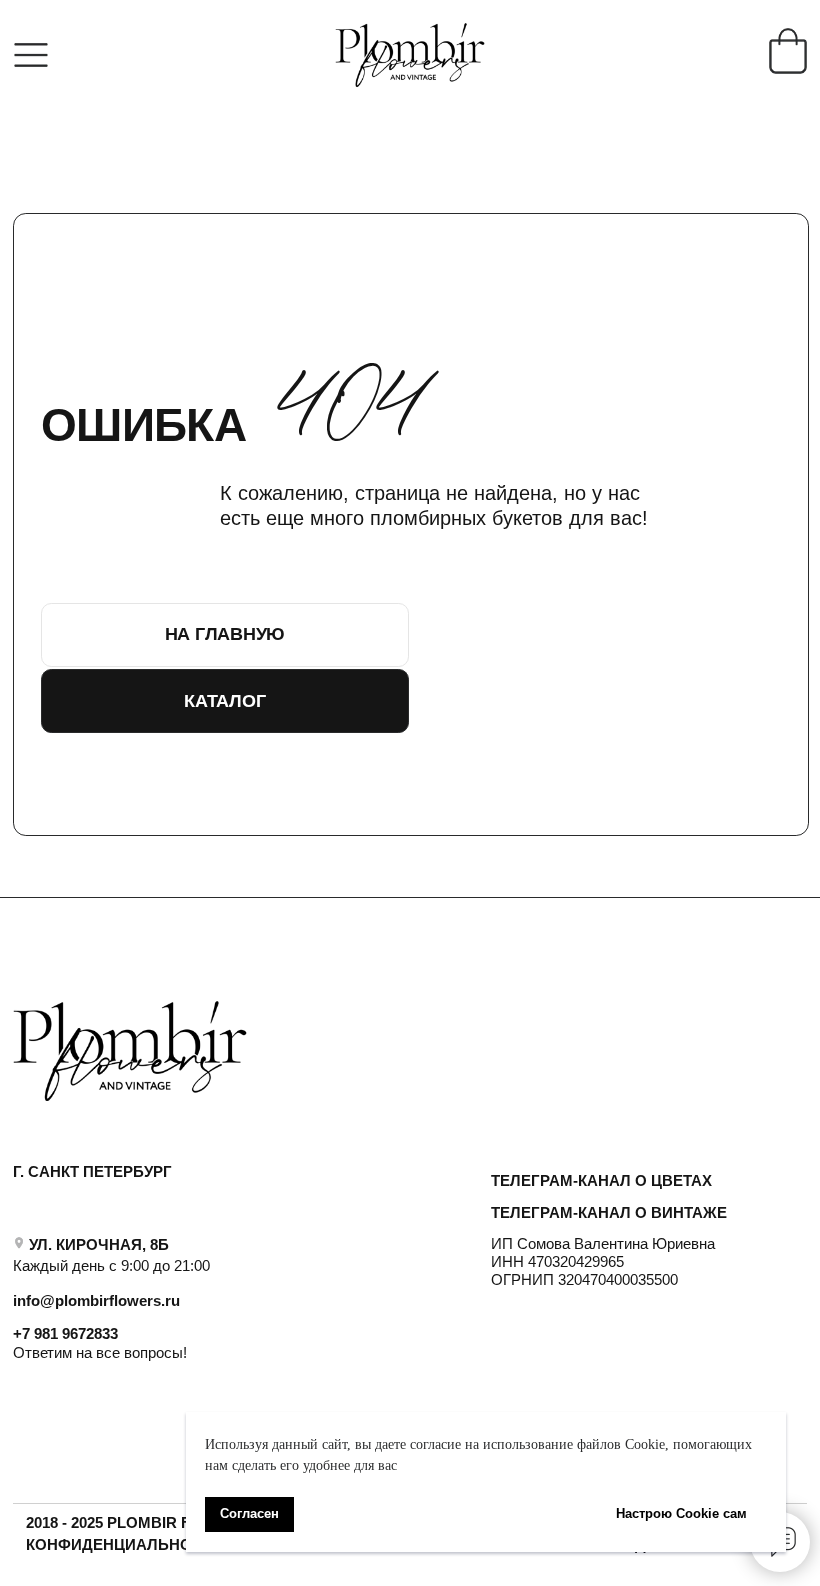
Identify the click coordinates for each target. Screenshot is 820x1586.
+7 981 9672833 (65, 1333)
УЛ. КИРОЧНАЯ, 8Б (99, 1244)
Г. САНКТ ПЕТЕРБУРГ (92, 1171)
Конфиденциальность (124, 1544)
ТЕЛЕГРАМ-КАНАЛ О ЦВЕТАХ (601, 1180)
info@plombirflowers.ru (96, 1300)
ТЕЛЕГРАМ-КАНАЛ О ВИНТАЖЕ (609, 1212)
